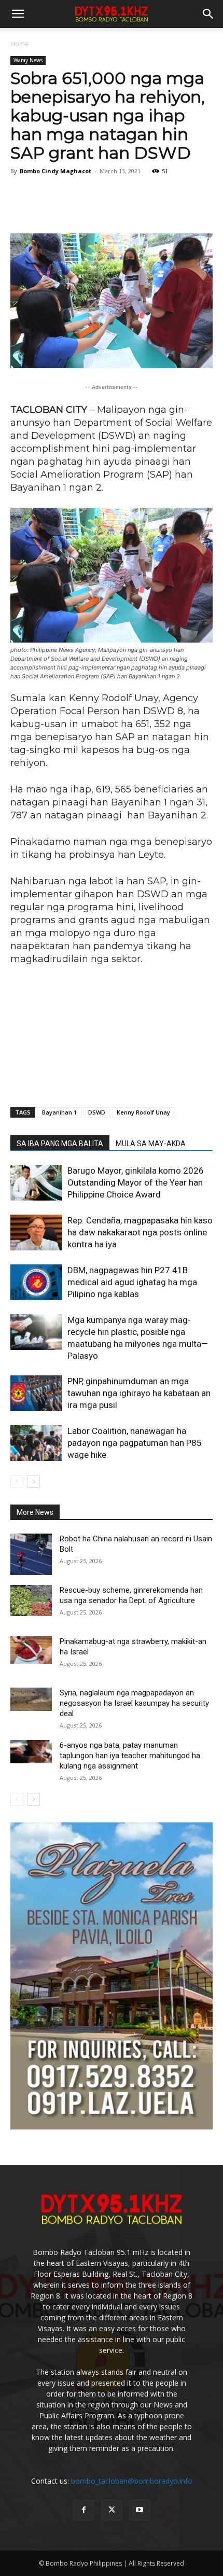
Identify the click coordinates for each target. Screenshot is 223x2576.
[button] (208, 14)
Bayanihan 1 (59, 1112)
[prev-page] (17, 1481)
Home (19, 44)
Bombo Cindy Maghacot (55, 171)
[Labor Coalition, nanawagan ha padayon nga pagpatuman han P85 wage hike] (36, 1443)
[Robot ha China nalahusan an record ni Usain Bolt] (31, 1554)
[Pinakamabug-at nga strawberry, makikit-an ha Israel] (31, 1650)
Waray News (28, 60)
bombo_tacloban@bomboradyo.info (132, 2481)
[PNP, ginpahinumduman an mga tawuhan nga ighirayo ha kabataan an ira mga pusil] (36, 1393)
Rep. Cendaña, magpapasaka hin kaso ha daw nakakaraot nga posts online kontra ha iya (140, 1232)
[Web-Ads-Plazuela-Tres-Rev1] (112, 2127)
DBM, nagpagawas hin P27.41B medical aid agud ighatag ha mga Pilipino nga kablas (132, 1282)
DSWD (97, 1112)
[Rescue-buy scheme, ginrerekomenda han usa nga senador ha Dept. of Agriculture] (31, 1600)
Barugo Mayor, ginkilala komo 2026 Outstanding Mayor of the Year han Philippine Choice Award (136, 1182)
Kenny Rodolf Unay (143, 1112)
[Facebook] (83, 2510)
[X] (112, 2510)
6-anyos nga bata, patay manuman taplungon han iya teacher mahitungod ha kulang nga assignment (130, 1756)
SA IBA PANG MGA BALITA (60, 1144)
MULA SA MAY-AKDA (151, 1144)
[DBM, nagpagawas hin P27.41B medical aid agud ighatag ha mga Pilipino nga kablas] (36, 1282)
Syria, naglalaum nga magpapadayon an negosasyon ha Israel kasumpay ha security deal (134, 1703)
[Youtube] (140, 2510)
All (161, 1513)
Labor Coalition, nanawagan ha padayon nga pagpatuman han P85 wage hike (135, 1443)
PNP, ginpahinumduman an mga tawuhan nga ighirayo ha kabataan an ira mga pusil (139, 1393)
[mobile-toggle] (18, 14)
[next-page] (33, 1481)
